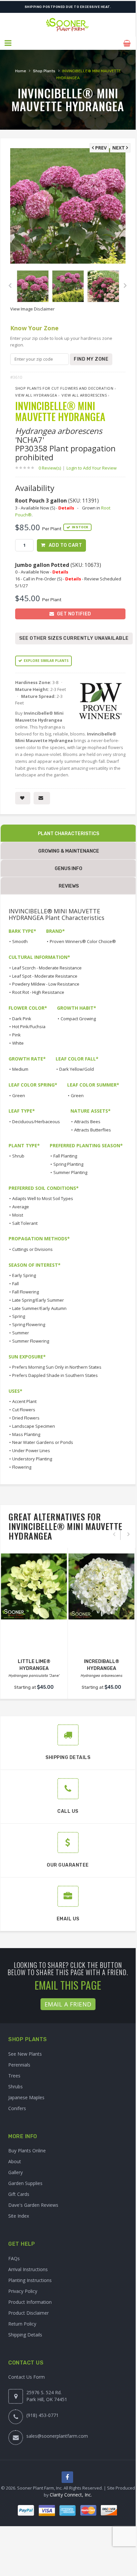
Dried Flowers (26, 1418)
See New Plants (25, 2054)
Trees (14, 2076)
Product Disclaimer (28, 2313)
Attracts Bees (87, 1122)
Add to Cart (66, 545)
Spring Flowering (29, 1324)
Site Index (19, 2216)
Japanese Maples (26, 2097)
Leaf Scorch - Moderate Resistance (47, 968)
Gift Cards (19, 2194)
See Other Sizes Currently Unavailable (74, 638)
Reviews (69, 886)
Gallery (15, 2172)
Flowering (22, 1467)
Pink (16, 1035)
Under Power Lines (31, 1451)
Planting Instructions (30, 2280)
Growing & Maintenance (69, 851)
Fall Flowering (26, 1292)
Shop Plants (44, 71)
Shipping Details (25, 2335)
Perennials (19, 2065)
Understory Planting (32, 1459)
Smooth (20, 941)
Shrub (18, 1156)
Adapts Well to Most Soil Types (43, 1198)
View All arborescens (84, 395)
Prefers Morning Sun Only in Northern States (57, 1367)
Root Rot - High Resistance (38, 992)
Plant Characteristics (68, 834)
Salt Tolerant (25, 1223)
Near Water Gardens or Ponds (43, 1442)
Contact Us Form (27, 2377)
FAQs (14, 2258)
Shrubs (15, 2087)
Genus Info (68, 869)
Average (21, 1207)
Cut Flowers (24, 1410)
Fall (15, 1284)
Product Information (30, 2302)
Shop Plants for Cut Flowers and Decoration (64, 388)
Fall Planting (65, 1156)
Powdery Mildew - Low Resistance (46, 984)
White (18, 1043)
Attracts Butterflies (93, 1130)
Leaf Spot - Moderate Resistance (45, 976)
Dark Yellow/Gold (77, 1069)
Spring (19, 1316)
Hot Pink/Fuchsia (29, 1027)
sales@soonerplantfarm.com (57, 2436)
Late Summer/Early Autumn (39, 1308)
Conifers (17, 2108)
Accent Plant (24, 1401)
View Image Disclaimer (32, 309)
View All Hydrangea (36, 395)
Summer (21, 1333)
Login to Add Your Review (92, 468)
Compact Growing (78, 1019)
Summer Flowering (31, 1341)
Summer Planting (70, 1172)
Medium (20, 1069)
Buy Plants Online (27, 2151)
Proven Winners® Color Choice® (83, 941)
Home (21, 71)
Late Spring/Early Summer (38, 1300)
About (15, 2161)
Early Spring (24, 1275)
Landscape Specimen (34, 1426)
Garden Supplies (25, 2183)
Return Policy (22, 2324)
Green (19, 1095)
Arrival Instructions (28, 2269)
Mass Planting (26, 1434)
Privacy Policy (23, 2291)
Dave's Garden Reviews (33, 2205)
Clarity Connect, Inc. (71, 2495)
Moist (18, 1215)
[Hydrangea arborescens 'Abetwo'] (101, 1586)
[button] (8, 43)
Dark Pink (22, 1019)
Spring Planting (68, 1164)
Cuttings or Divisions (32, 1249)
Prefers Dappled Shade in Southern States (55, 1375)
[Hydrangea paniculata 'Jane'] (34, 1586)
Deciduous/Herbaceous (36, 1122)
